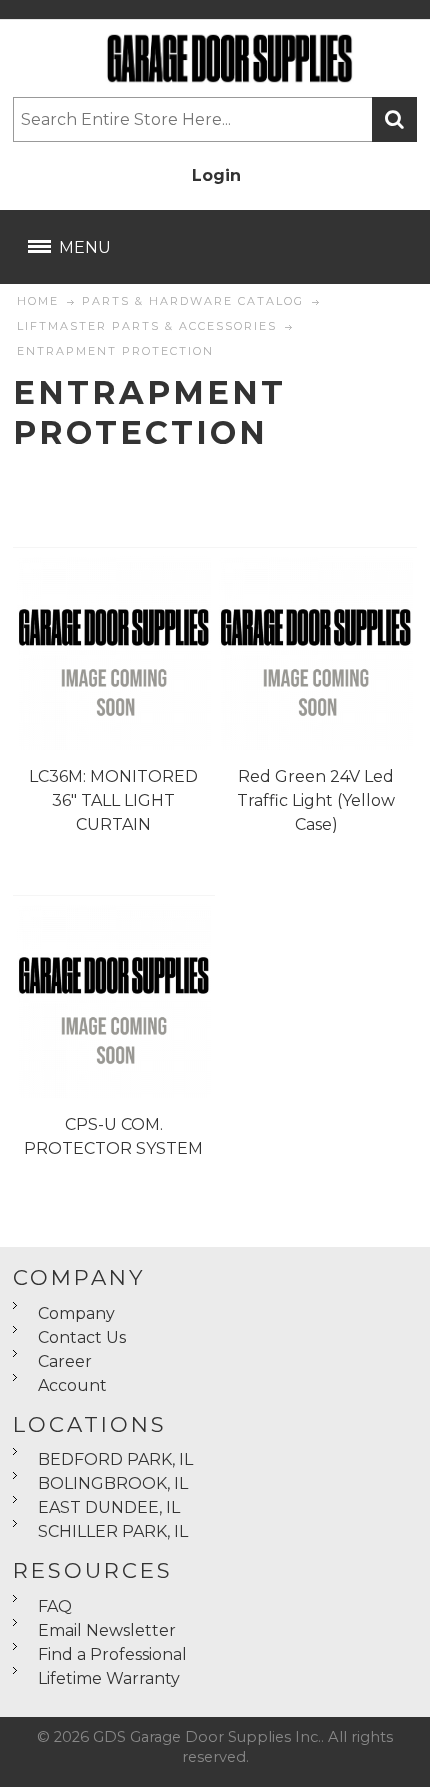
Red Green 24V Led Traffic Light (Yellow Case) (316, 800)
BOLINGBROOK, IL (113, 1483)
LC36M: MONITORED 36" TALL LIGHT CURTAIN (113, 800)
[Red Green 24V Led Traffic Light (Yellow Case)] (316, 653)
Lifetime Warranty (109, 1678)
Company (76, 1313)
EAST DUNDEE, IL (109, 1507)
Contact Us (82, 1337)
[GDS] (215, 58)
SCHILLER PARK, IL (113, 1531)
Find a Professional (112, 1654)
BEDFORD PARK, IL (115, 1459)
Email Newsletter (107, 1630)
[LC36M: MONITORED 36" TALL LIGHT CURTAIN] (114, 653)
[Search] (394, 119)
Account (72, 1385)
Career (65, 1361)
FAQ (55, 1606)
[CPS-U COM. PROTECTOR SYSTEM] (114, 1001)
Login (216, 175)
